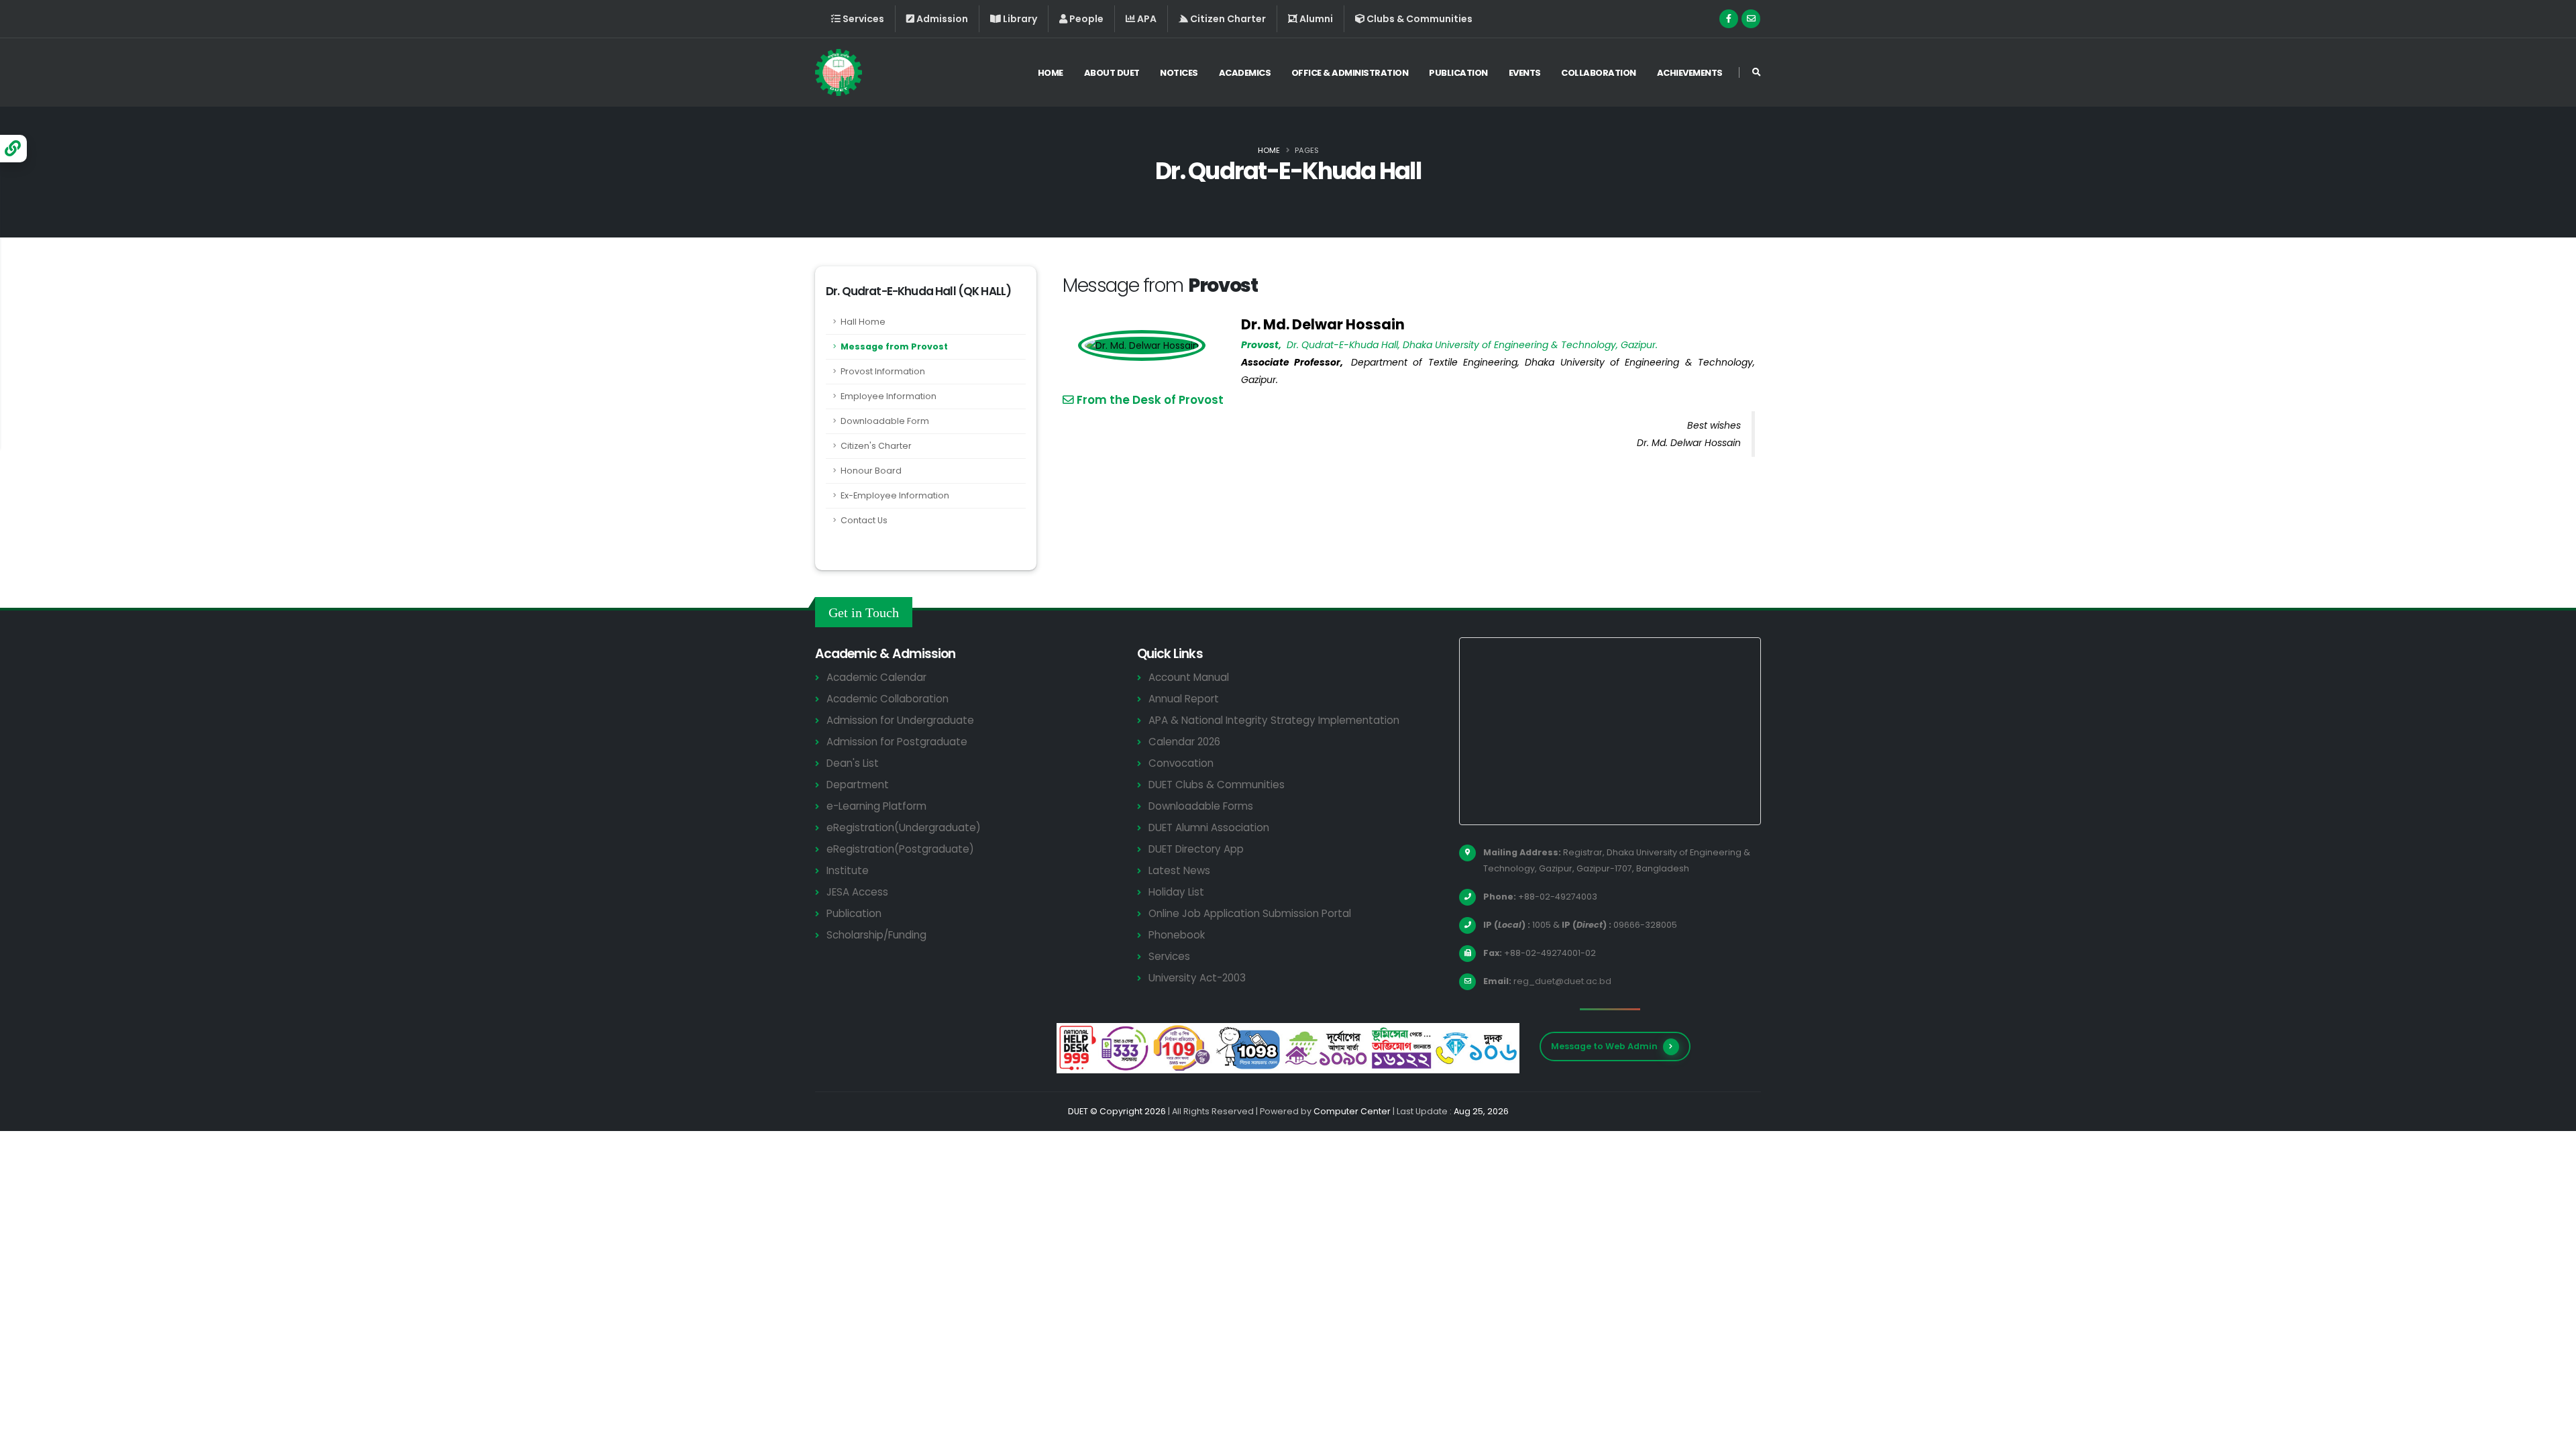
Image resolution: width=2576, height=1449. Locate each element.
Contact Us (864, 520)
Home (1051, 73)
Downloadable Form (885, 421)
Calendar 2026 (1184, 742)
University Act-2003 (1197, 978)
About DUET (1112, 73)
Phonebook (1177, 935)
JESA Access (857, 892)
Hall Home (863, 322)
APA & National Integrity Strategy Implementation (1274, 720)
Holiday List (1176, 892)
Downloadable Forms (1201, 806)
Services (1169, 956)
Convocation (1181, 763)
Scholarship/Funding (876, 935)
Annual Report (1184, 699)
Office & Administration (1350, 73)
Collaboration (1599, 73)
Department (858, 785)
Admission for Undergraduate (900, 720)
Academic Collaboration (888, 699)
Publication (1458, 73)
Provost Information (883, 371)
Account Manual (1189, 677)
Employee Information (889, 396)
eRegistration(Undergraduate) (904, 827)
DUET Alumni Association (1209, 827)
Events (1525, 73)
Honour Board (871, 471)
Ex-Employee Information (895, 495)
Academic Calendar (876, 677)
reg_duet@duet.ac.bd (1562, 981)
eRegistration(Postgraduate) (900, 849)
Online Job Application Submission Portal (1250, 913)
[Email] (1751, 19)
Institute (848, 870)
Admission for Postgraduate (897, 742)
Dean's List (853, 763)
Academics (1245, 73)
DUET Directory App (1196, 849)
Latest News (1179, 870)
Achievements (1690, 73)
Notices (1179, 73)
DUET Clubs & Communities (1217, 785)
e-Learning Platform (876, 806)
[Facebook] (1729, 19)
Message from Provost (894, 346)
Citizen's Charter (876, 446)
